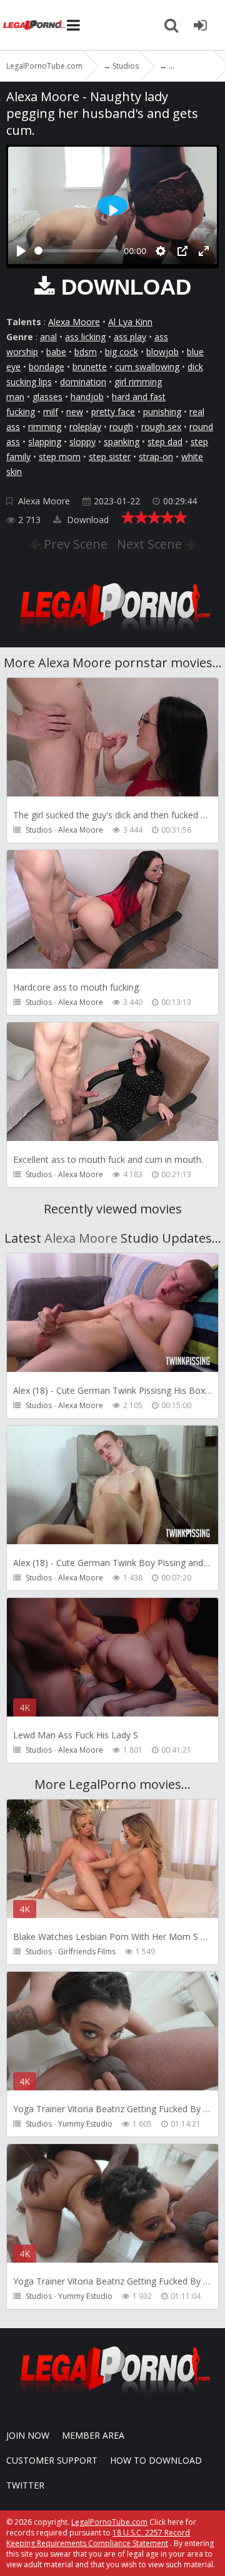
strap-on (156, 457)
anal (48, 337)
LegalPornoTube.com (34, 25)
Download (87, 520)
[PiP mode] (182, 251)
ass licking (85, 337)
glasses (47, 397)
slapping (45, 442)
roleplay (85, 427)
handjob (87, 397)
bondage (47, 367)
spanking (122, 442)
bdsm (86, 352)
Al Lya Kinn (130, 322)
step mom (60, 457)
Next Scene (151, 544)
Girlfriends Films (87, 1952)
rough (121, 427)
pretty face (113, 412)
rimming (45, 427)
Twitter (25, 2485)
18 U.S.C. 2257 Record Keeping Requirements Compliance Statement (98, 2538)
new (75, 412)
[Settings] (161, 251)
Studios (39, 830)
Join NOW (28, 2435)
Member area (93, 2435)
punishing (162, 412)
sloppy (82, 442)
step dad (165, 442)
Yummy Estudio (85, 2124)
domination (83, 382)
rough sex (161, 427)
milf (51, 412)
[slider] (77, 251)
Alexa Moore (74, 322)
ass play (130, 337)
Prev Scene (74, 544)
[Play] (21, 251)
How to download (156, 2460)
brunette (90, 367)
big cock (122, 352)
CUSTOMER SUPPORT (52, 2460)
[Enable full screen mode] (204, 251)
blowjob (162, 352)
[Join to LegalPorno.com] (112, 635)
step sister (110, 457)
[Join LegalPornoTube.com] (200, 25)
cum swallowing (147, 367)
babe (56, 352)
